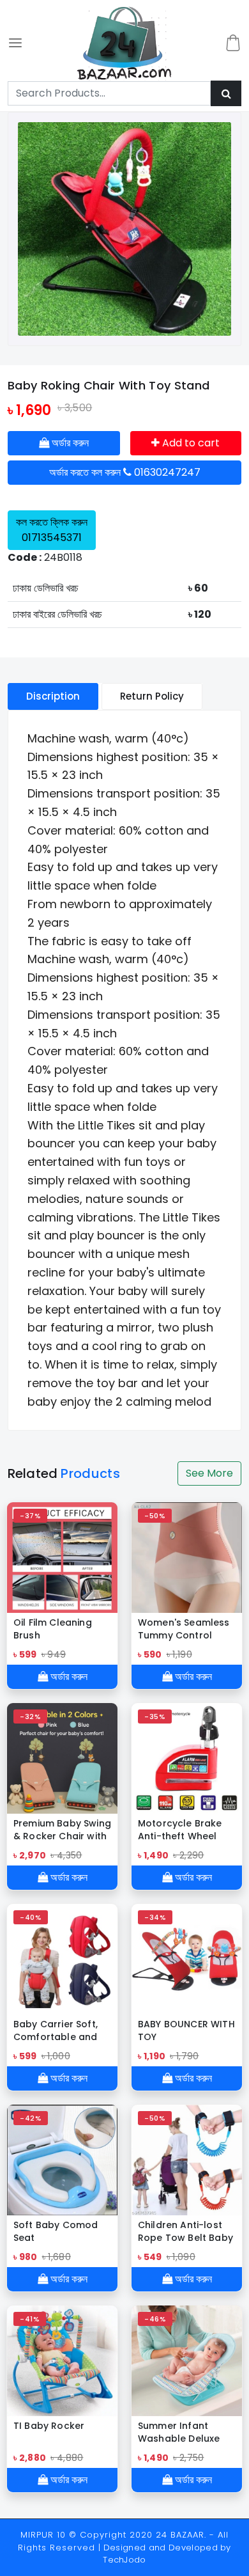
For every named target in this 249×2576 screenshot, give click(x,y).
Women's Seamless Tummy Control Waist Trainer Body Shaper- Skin (184, 1629)
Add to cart (190, 443)
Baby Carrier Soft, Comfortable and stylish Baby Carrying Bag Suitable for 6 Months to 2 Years (57, 2030)
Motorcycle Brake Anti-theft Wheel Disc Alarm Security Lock (184, 1830)
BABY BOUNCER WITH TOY (186, 2030)
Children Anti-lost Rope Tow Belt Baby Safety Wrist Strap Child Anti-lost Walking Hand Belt (185, 2231)
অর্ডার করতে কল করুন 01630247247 (125, 472)
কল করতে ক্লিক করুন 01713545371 (52, 530)
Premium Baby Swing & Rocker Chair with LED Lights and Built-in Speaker (62, 1830)
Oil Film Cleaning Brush (53, 1629)
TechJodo (124, 2560)
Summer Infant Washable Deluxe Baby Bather (179, 2432)
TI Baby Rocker (49, 2426)
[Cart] (233, 43)
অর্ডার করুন (69, 443)
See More (209, 1473)
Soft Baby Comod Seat (56, 2231)
